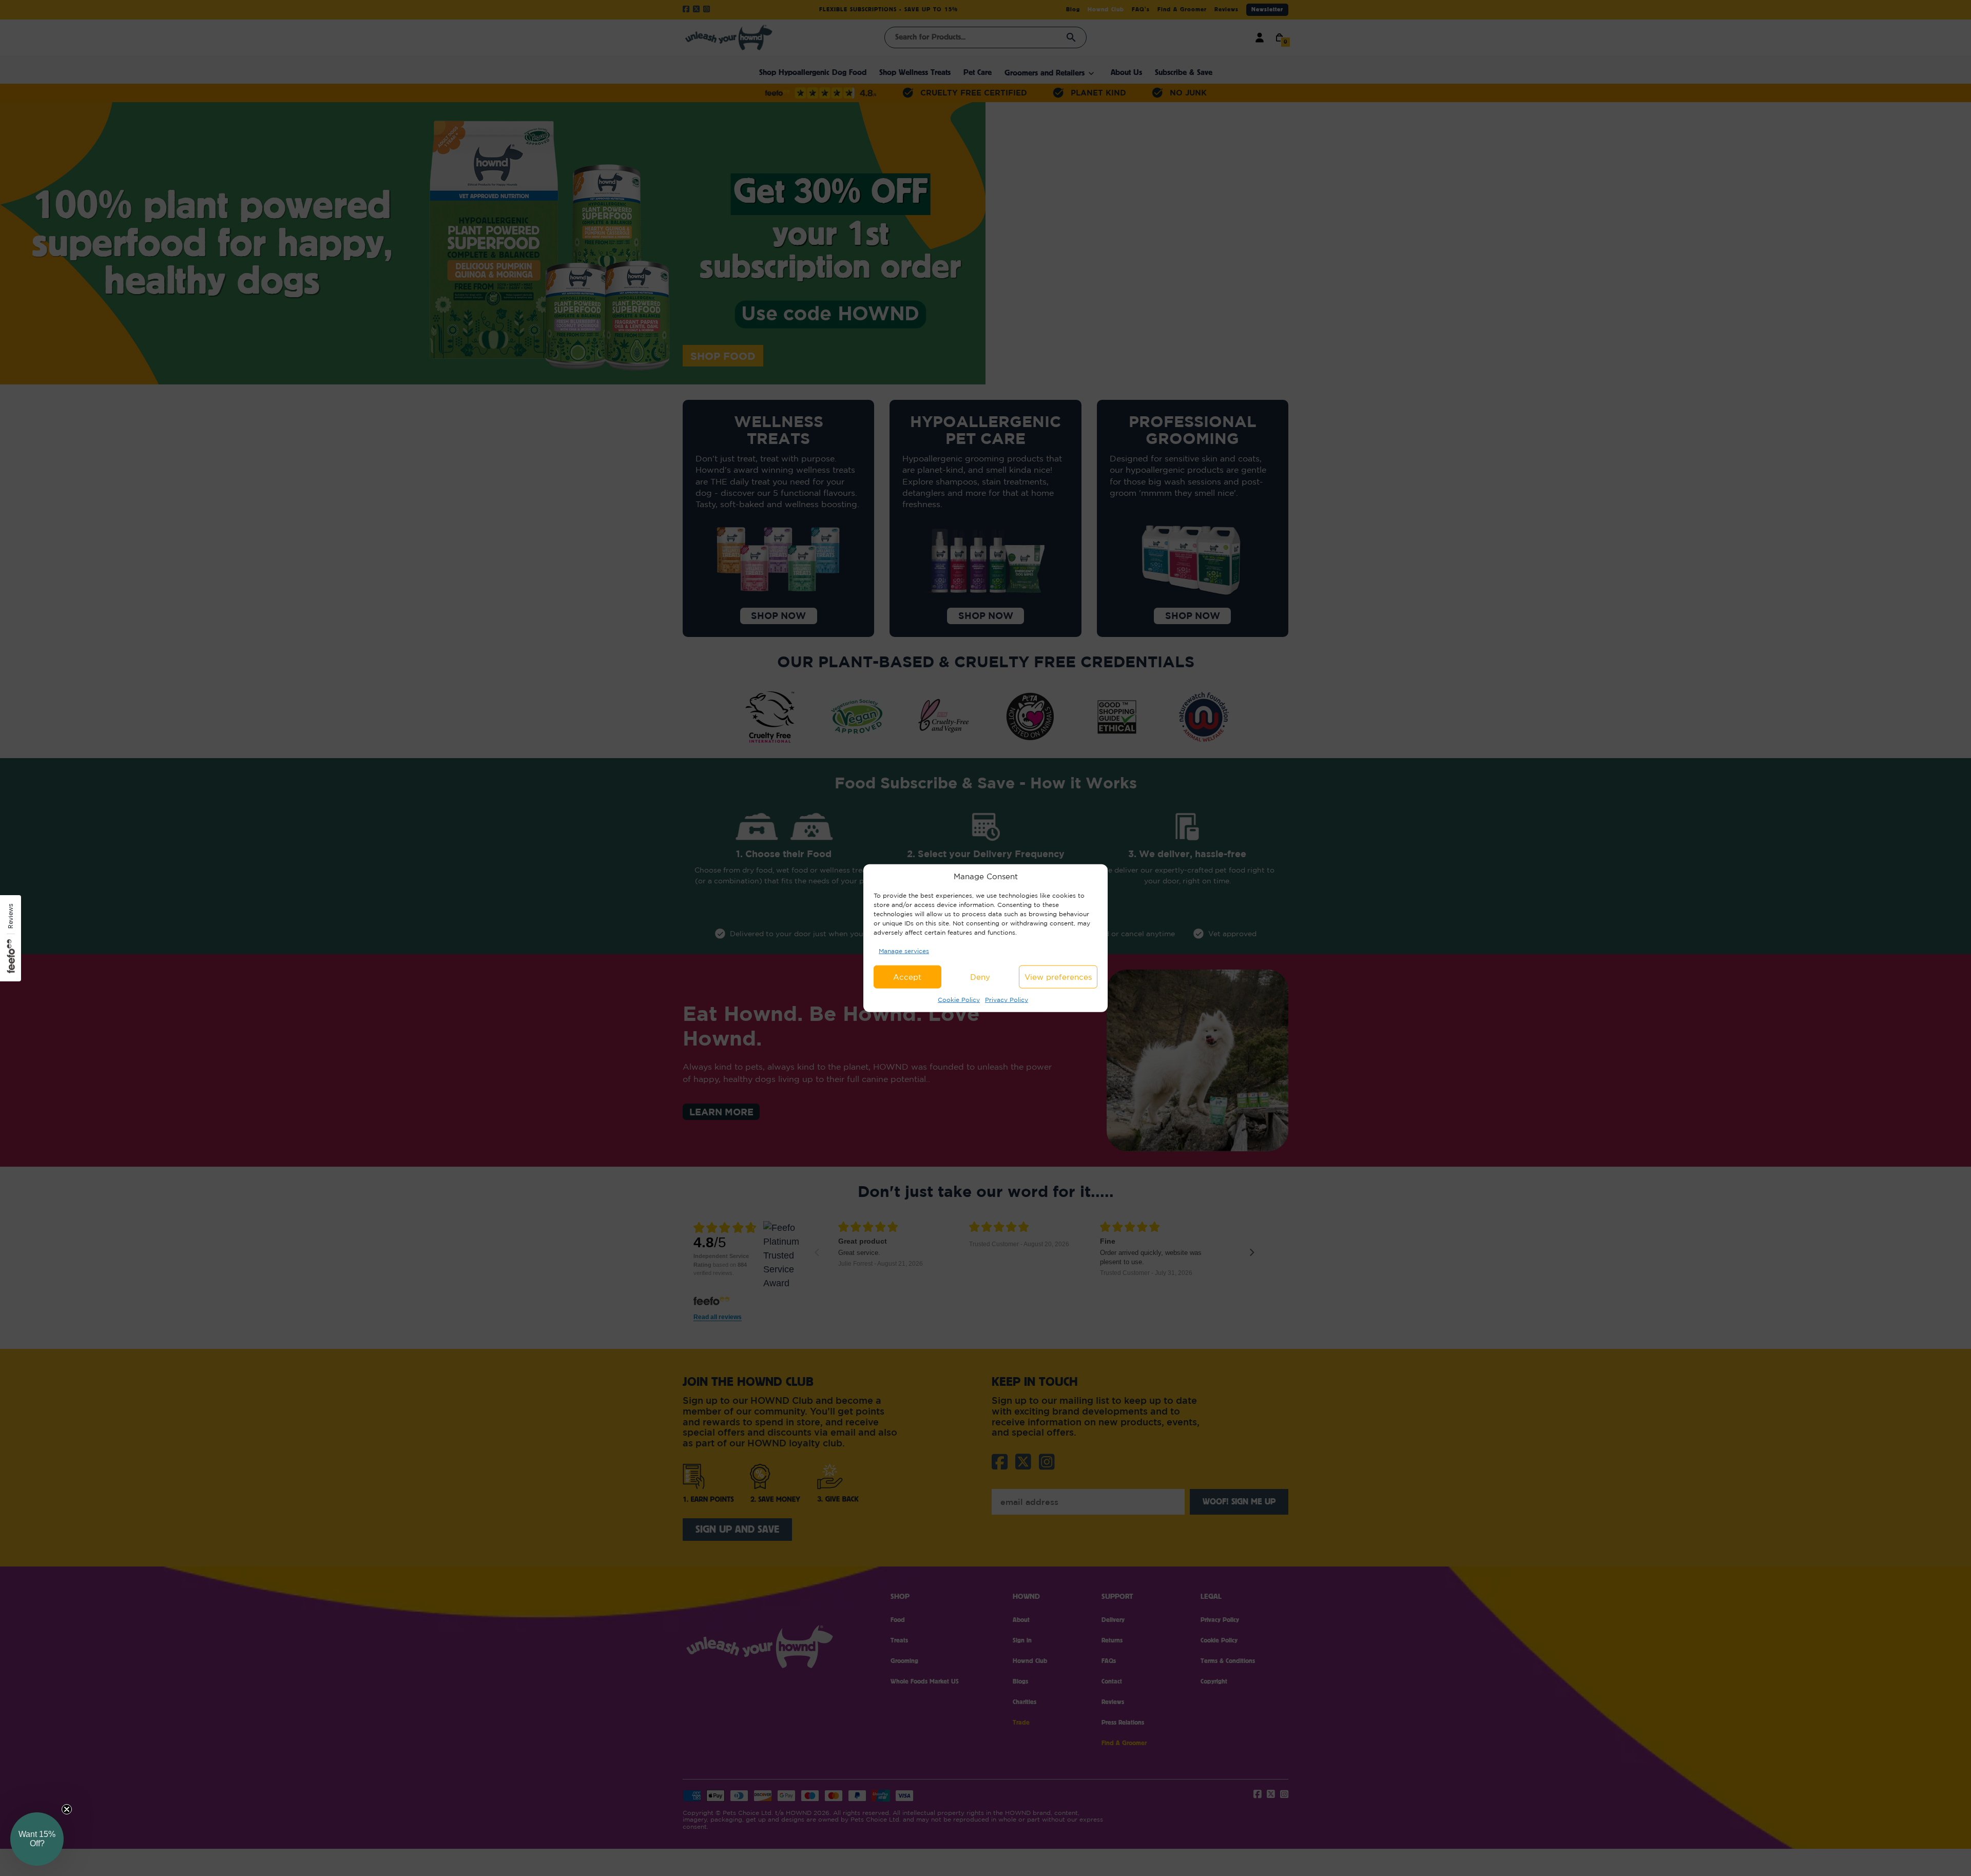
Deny (980, 977)
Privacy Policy (1007, 1000)
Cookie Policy (959, 1000)
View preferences (1058, 977)
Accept (907, 977)
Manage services (904, 950)
